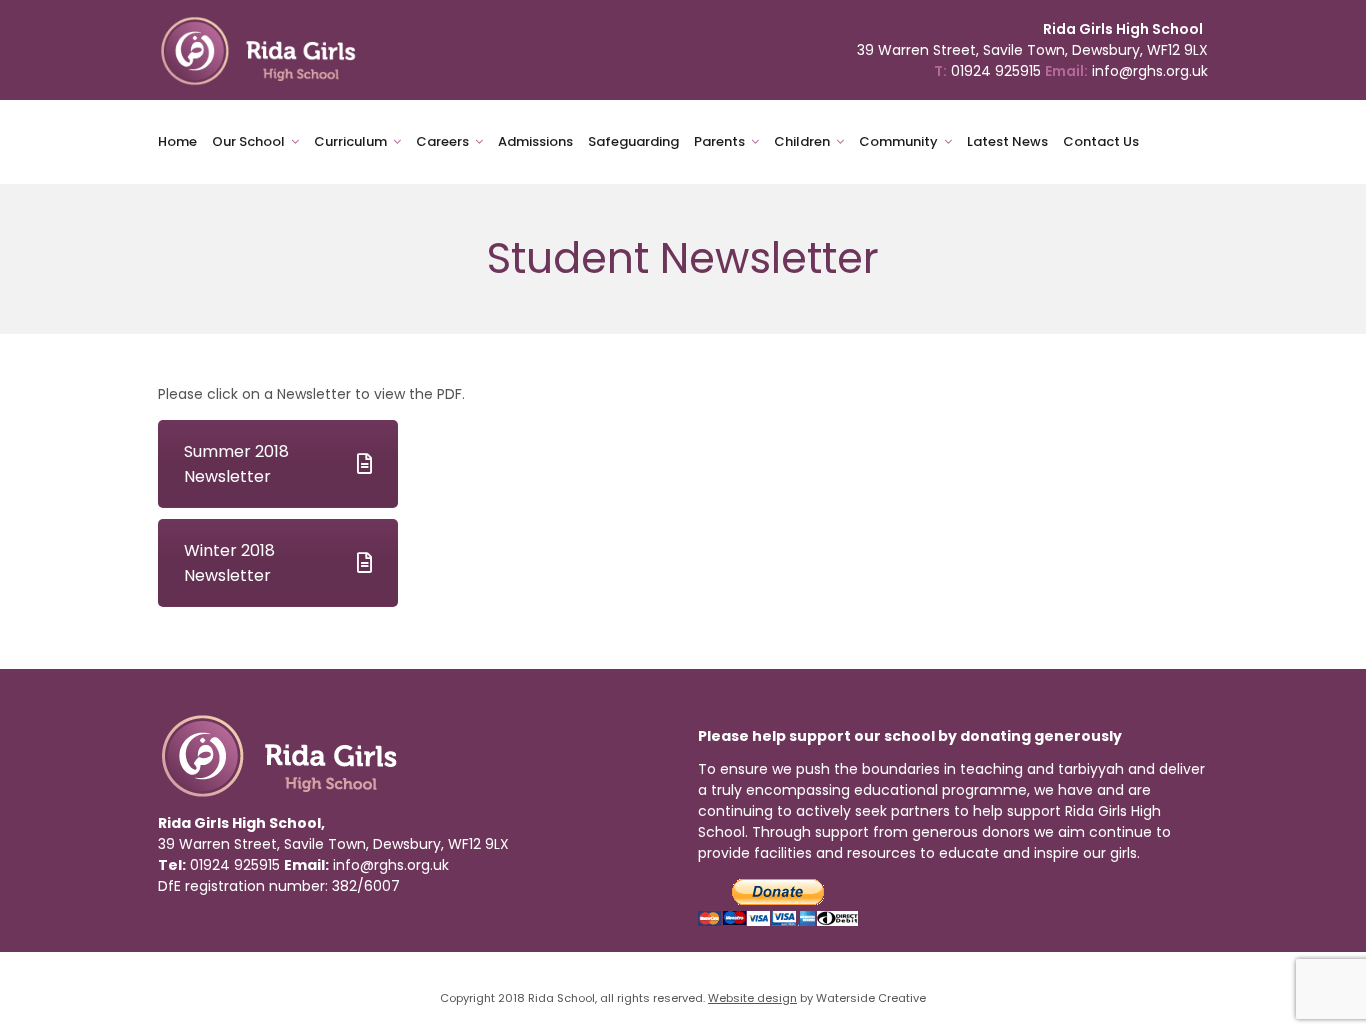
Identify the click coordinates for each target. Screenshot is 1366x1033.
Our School (248, 141)
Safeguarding (633, 141)
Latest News (1007, 141)
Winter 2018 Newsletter (229, 563)
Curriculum (350, 141)
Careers (442, 141)
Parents (719, 141)
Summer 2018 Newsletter (236, 464)
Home (177, 141)
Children (802, 141)
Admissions (535, 141)
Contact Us (1101, 141)
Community (898, 141)
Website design (752, 998)
